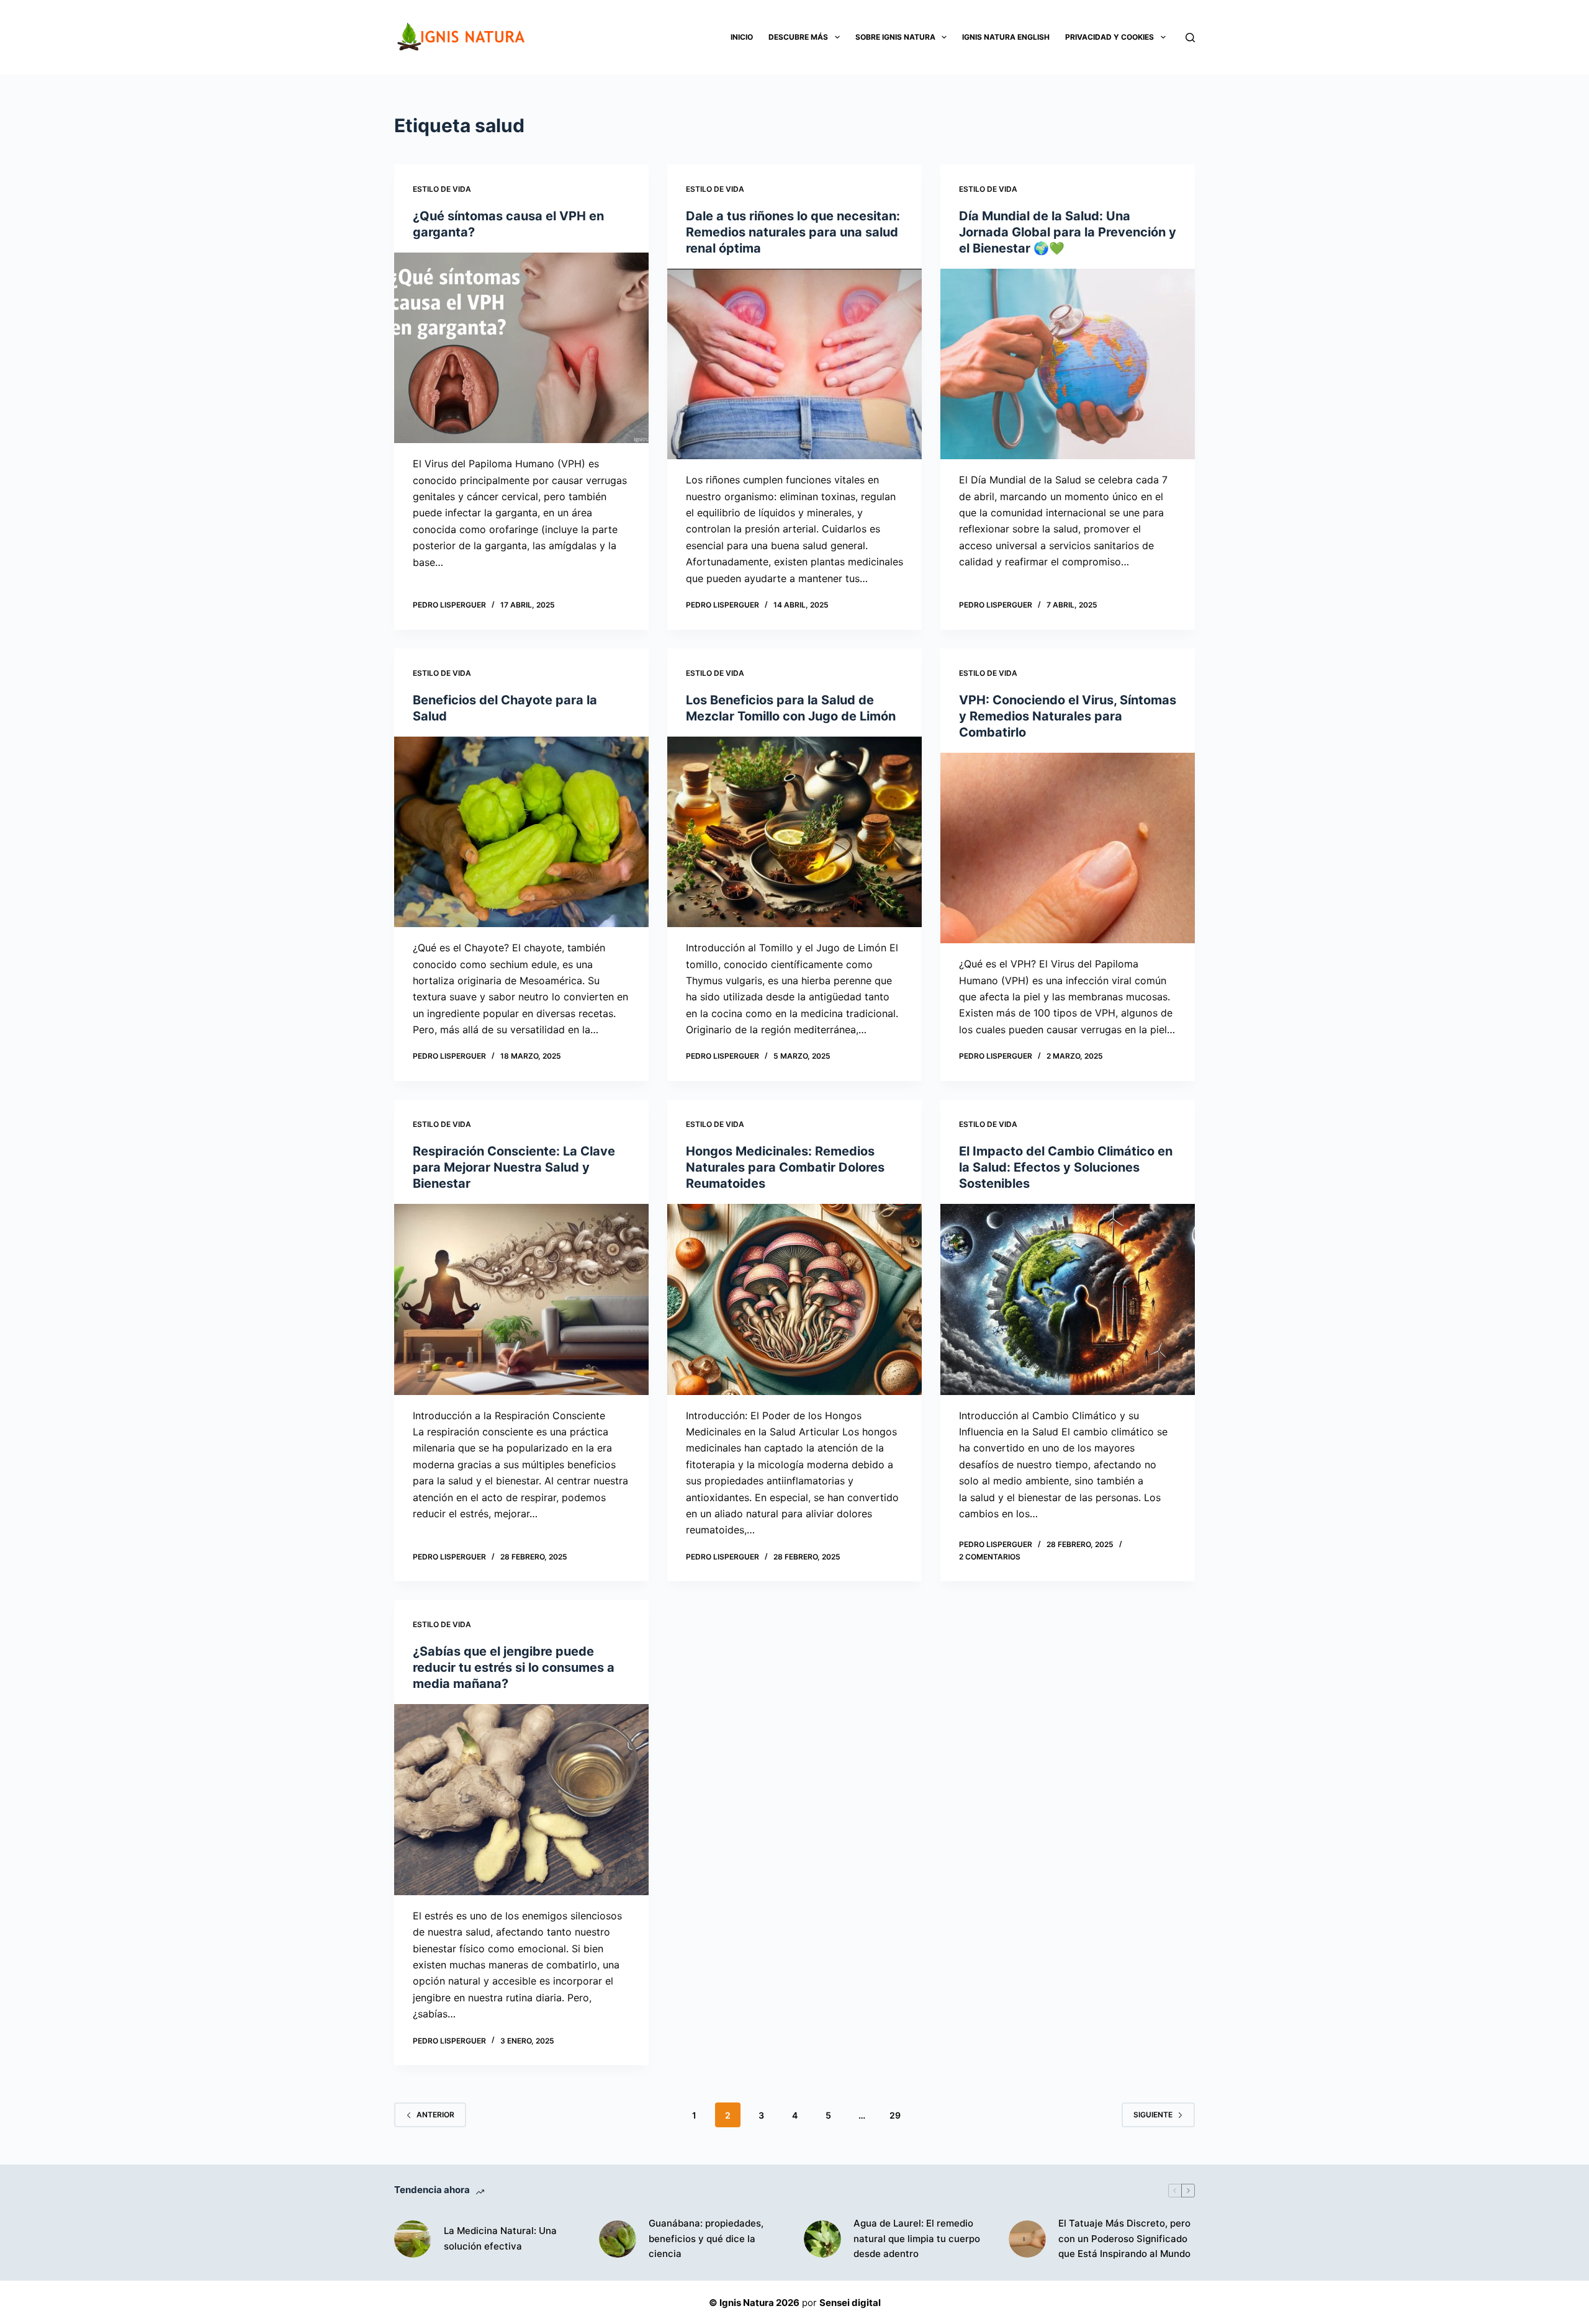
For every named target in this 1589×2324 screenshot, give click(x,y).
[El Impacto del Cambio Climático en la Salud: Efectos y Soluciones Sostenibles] (1068, 1299)
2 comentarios (990, 1557)
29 (895, 2115)
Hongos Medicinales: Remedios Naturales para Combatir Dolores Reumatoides (785, 1167)
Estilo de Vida (442, 189)
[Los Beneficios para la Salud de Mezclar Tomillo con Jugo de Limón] (794, 832)
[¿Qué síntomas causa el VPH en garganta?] (521, 348)
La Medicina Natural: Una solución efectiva (500, 2238)
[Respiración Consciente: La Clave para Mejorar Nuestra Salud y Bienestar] (521, 1299)
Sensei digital (850, 2303)
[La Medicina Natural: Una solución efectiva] (413, 2239)
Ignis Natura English (1006, 37)
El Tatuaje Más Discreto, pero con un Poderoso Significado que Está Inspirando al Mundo (1124, 2239)
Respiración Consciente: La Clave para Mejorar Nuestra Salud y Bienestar (514, 1167)
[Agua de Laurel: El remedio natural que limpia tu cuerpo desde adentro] (822, 2239)
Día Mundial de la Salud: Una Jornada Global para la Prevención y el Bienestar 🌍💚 (1068, 232)
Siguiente (1153, 2115)
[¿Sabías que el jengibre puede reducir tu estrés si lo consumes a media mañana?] (521, 1800)
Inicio (742, 37)
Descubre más (798, 37)
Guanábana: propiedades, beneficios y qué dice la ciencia (706, 2239)
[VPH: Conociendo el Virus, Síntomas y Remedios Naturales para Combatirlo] (1068, 848)
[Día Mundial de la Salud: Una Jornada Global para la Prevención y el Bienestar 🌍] (1068, 364)
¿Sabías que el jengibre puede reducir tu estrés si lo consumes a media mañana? (514, 1667)
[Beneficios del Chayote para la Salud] (521, 832)
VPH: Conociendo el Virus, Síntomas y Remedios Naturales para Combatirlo (1068, 716)
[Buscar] (1190, 38)
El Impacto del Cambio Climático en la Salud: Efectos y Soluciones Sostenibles (1066, 1167)
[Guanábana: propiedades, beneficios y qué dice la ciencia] (618, 2239)
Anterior (435, 2115)
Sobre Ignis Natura (895, 37)
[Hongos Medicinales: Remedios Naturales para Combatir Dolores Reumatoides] (794, 1299)
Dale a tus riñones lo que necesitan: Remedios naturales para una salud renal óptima (793, 232)
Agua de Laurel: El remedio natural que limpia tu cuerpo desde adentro (917, 2239)
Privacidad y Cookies (1110, 37)
